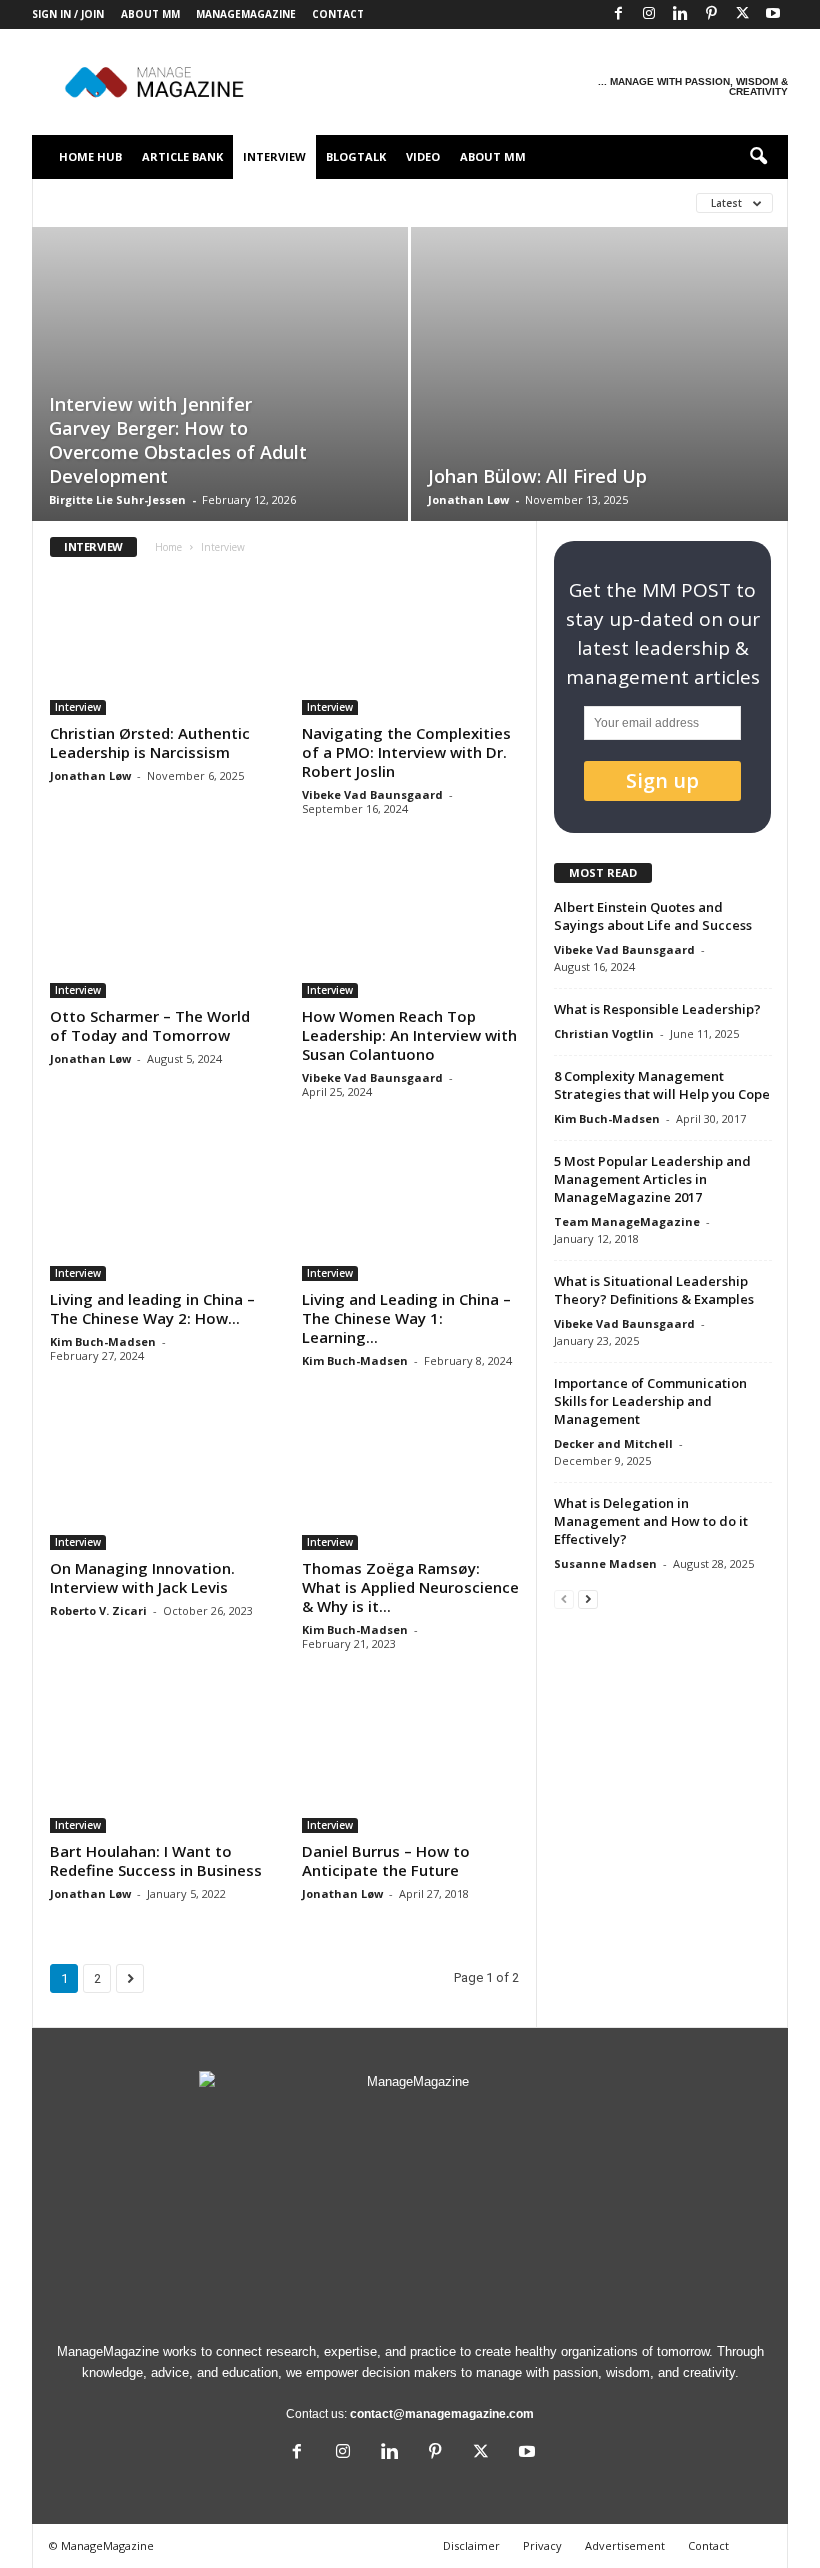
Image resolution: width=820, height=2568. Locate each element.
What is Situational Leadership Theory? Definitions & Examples (654, 1290)
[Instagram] (649, 14)
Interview (274, 156)
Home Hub (90, 156)
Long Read (416, 202)
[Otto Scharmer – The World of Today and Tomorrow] (159, 927)
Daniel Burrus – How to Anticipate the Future (386, 1860)
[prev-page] (564, 1598)
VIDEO (423, 156)
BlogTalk (356, 156)
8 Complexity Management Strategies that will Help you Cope (662, 1085)
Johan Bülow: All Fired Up (537, 476)
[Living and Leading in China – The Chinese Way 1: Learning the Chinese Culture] (411, 1210)
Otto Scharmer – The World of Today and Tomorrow (150, 1025)
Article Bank (182, 156)
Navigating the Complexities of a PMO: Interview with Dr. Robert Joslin (406, 752)
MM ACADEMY (510, 202)
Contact (338, 14)
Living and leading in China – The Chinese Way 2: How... (152, 1308)
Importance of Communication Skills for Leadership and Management (650, 1401)
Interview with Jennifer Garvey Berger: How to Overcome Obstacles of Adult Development (178, 440)
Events (256, 202)
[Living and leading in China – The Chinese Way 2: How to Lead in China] (159, 1210)
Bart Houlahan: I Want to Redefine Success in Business (156, 1860)
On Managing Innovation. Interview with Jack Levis (142, 1577)
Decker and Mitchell (613, 1443)
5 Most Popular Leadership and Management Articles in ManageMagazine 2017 (652, 1179)
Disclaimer (471, 2545)
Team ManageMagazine (627, 1221)
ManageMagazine (246, 14)
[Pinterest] (711, 14)
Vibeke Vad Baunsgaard (372, 794)
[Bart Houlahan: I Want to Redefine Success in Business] (159, 1762)
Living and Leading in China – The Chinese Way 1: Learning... (406, 1318)
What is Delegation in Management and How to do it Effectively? (651, 1521)
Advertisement (625, 2545)
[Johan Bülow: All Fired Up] (599, 374)
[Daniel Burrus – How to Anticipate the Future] (411, 1762)
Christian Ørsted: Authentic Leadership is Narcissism (150, 742)
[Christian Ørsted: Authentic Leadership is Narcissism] (159, 644)
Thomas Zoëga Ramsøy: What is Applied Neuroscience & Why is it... (410, 1587)
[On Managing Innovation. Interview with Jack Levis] (159, 1479)
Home (168, 547)
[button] (758, 157)
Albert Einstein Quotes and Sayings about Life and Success (653, 916)
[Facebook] (618, 14)
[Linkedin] (680, 14)
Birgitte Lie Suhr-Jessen (117, 499)
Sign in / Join (68, 14)
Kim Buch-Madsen (103, 1341)
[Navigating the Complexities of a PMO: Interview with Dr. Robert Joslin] (411, 644)
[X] (742, 14)
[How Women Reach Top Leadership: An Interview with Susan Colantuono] (411, 927)
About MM (150, 14)
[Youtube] (773, 14)
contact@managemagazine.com (442, 2414)
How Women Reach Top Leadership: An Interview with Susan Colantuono (409, 1035)
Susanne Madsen (605, 1563)
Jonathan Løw (468, 499)
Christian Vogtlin (604, 1033)
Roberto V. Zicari (98, 1610)
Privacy (542, 2545)
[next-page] (588, 1598)
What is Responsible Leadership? (657, 1009)
